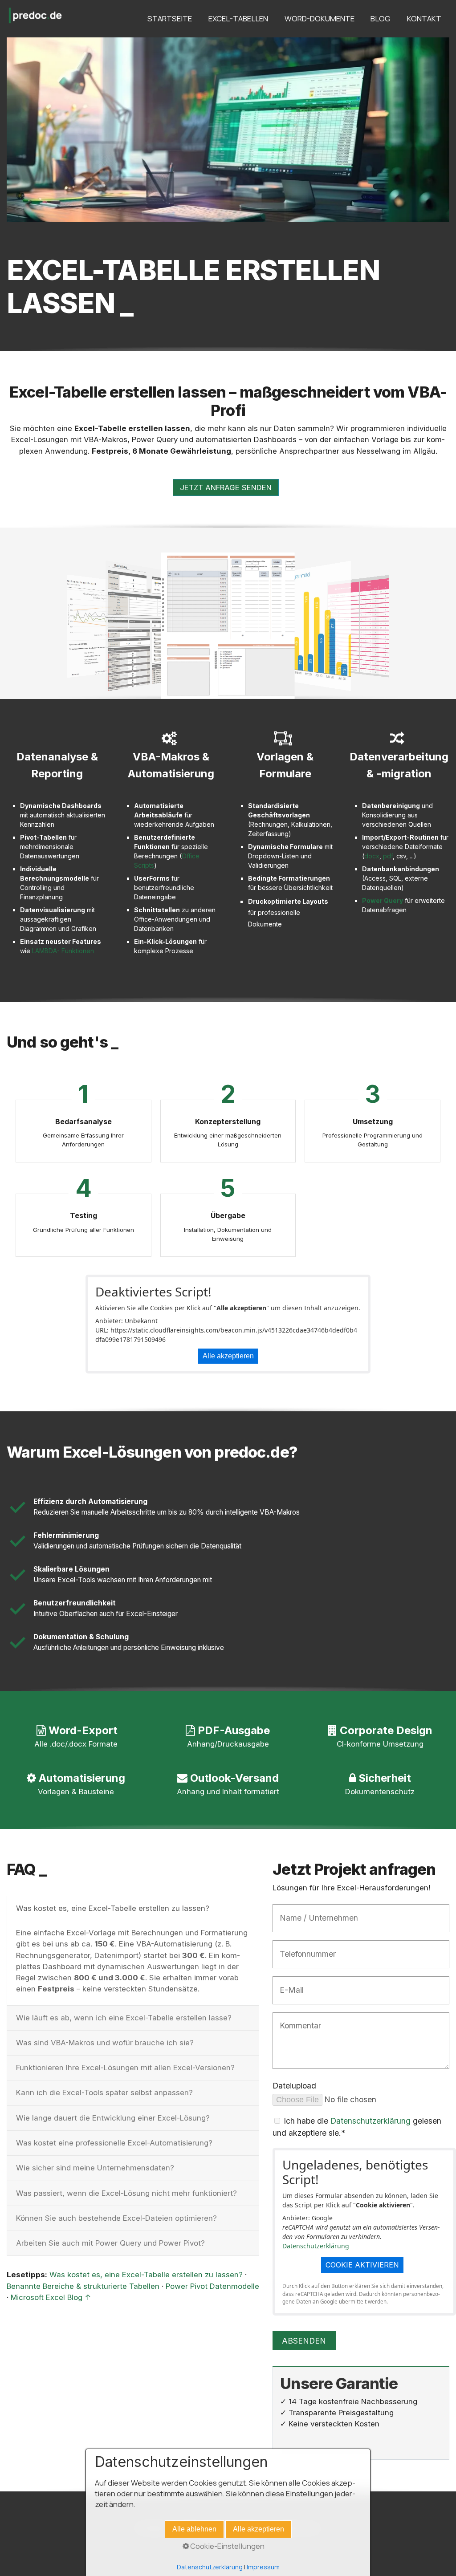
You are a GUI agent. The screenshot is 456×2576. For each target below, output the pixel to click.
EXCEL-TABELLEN (238, 18)
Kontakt (424, 18)
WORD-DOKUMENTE (320, 18)
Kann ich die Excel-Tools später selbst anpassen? (104, 2092)
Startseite (170, 18)
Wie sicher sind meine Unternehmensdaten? (95, 2168)
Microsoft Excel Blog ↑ (51, 2297)
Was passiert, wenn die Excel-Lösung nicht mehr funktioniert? (126, 2193)
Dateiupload (294, 2086)
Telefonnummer (302, 1948)
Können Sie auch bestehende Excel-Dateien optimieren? (116, 2218)
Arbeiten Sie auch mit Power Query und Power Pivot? (110, 2243)
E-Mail (288, 1984)
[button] (226, 488)
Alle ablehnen (194, 2529)
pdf (388, 856)
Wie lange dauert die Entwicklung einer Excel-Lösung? (113, 2118)
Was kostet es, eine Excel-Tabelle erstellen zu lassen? (113, 1908)
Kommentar (296, 2020)
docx (372, 856)
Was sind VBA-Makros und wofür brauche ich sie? (105, 2043)
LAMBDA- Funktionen (63, 951)
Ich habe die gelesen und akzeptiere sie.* (357, 2127)
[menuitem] (169, 19)
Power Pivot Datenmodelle (212, 2286)
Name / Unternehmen (311, 1912)
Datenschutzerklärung (370, 2121)
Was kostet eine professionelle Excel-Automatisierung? (114, 2143)
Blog (381, 18)
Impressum (263, 2567)
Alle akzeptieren (228, 1356)
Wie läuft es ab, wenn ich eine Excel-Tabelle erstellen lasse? (124, 2018)
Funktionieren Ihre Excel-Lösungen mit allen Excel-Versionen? (125, 2068)
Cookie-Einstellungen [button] (227, 2546)
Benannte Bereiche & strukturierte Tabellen (83, 2286)
